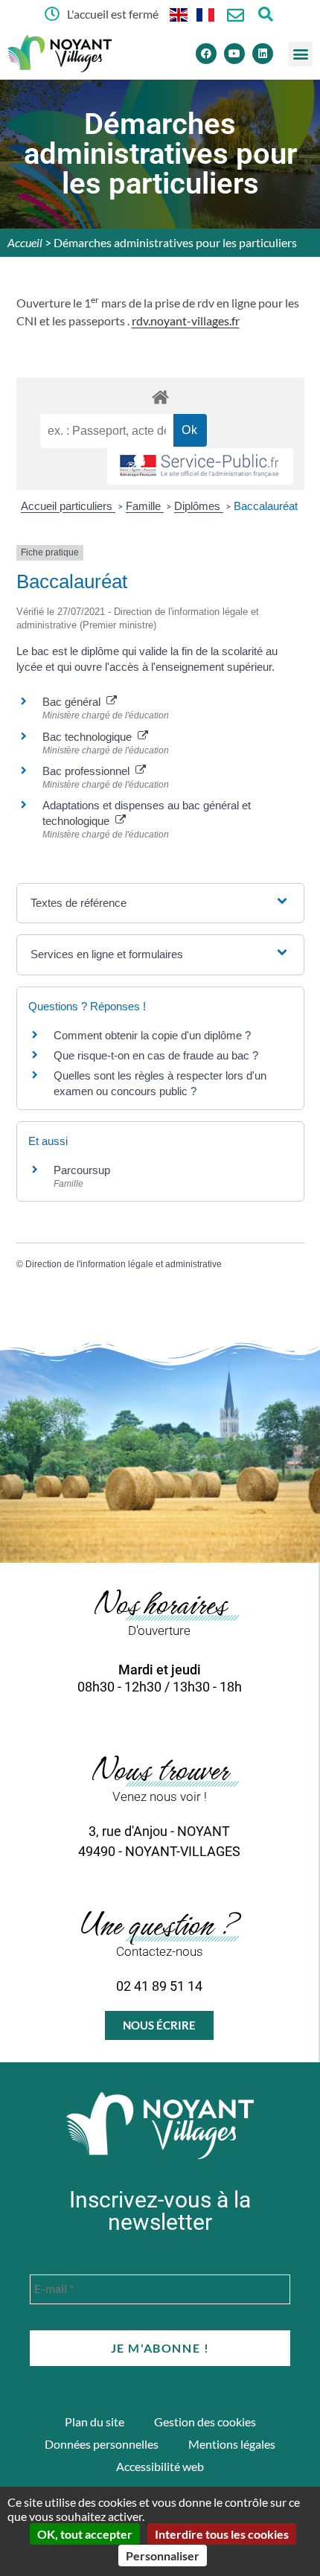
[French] (206, 14)
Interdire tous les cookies (222, 2534)
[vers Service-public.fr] (200, 466)
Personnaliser (163, 2556)
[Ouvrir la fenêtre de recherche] (265, 14)
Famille (145, 506)
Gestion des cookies (205, 2422)
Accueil (25, 242)
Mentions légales (232, 2444)
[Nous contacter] (236, 15)
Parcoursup (82, 1170)
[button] (300, 54)
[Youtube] (234, 54)
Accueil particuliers (68, 506)
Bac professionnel (89, 771)
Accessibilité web (160, 2466)
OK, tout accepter (85, 2534)
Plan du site (95, 2422)
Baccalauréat (266, 506)
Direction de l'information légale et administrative (124, 1264)
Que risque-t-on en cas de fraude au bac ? (156, 1055)
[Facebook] (206, 54)
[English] (179, 14)
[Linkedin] (263, 54)
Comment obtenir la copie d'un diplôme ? (152, 1035)
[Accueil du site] (160, 2126)
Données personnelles (102, 2444)
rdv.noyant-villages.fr (186, 321)
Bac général (74, 702)
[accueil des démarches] (160, 396)
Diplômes (199, 506)
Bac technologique (90, 737)
